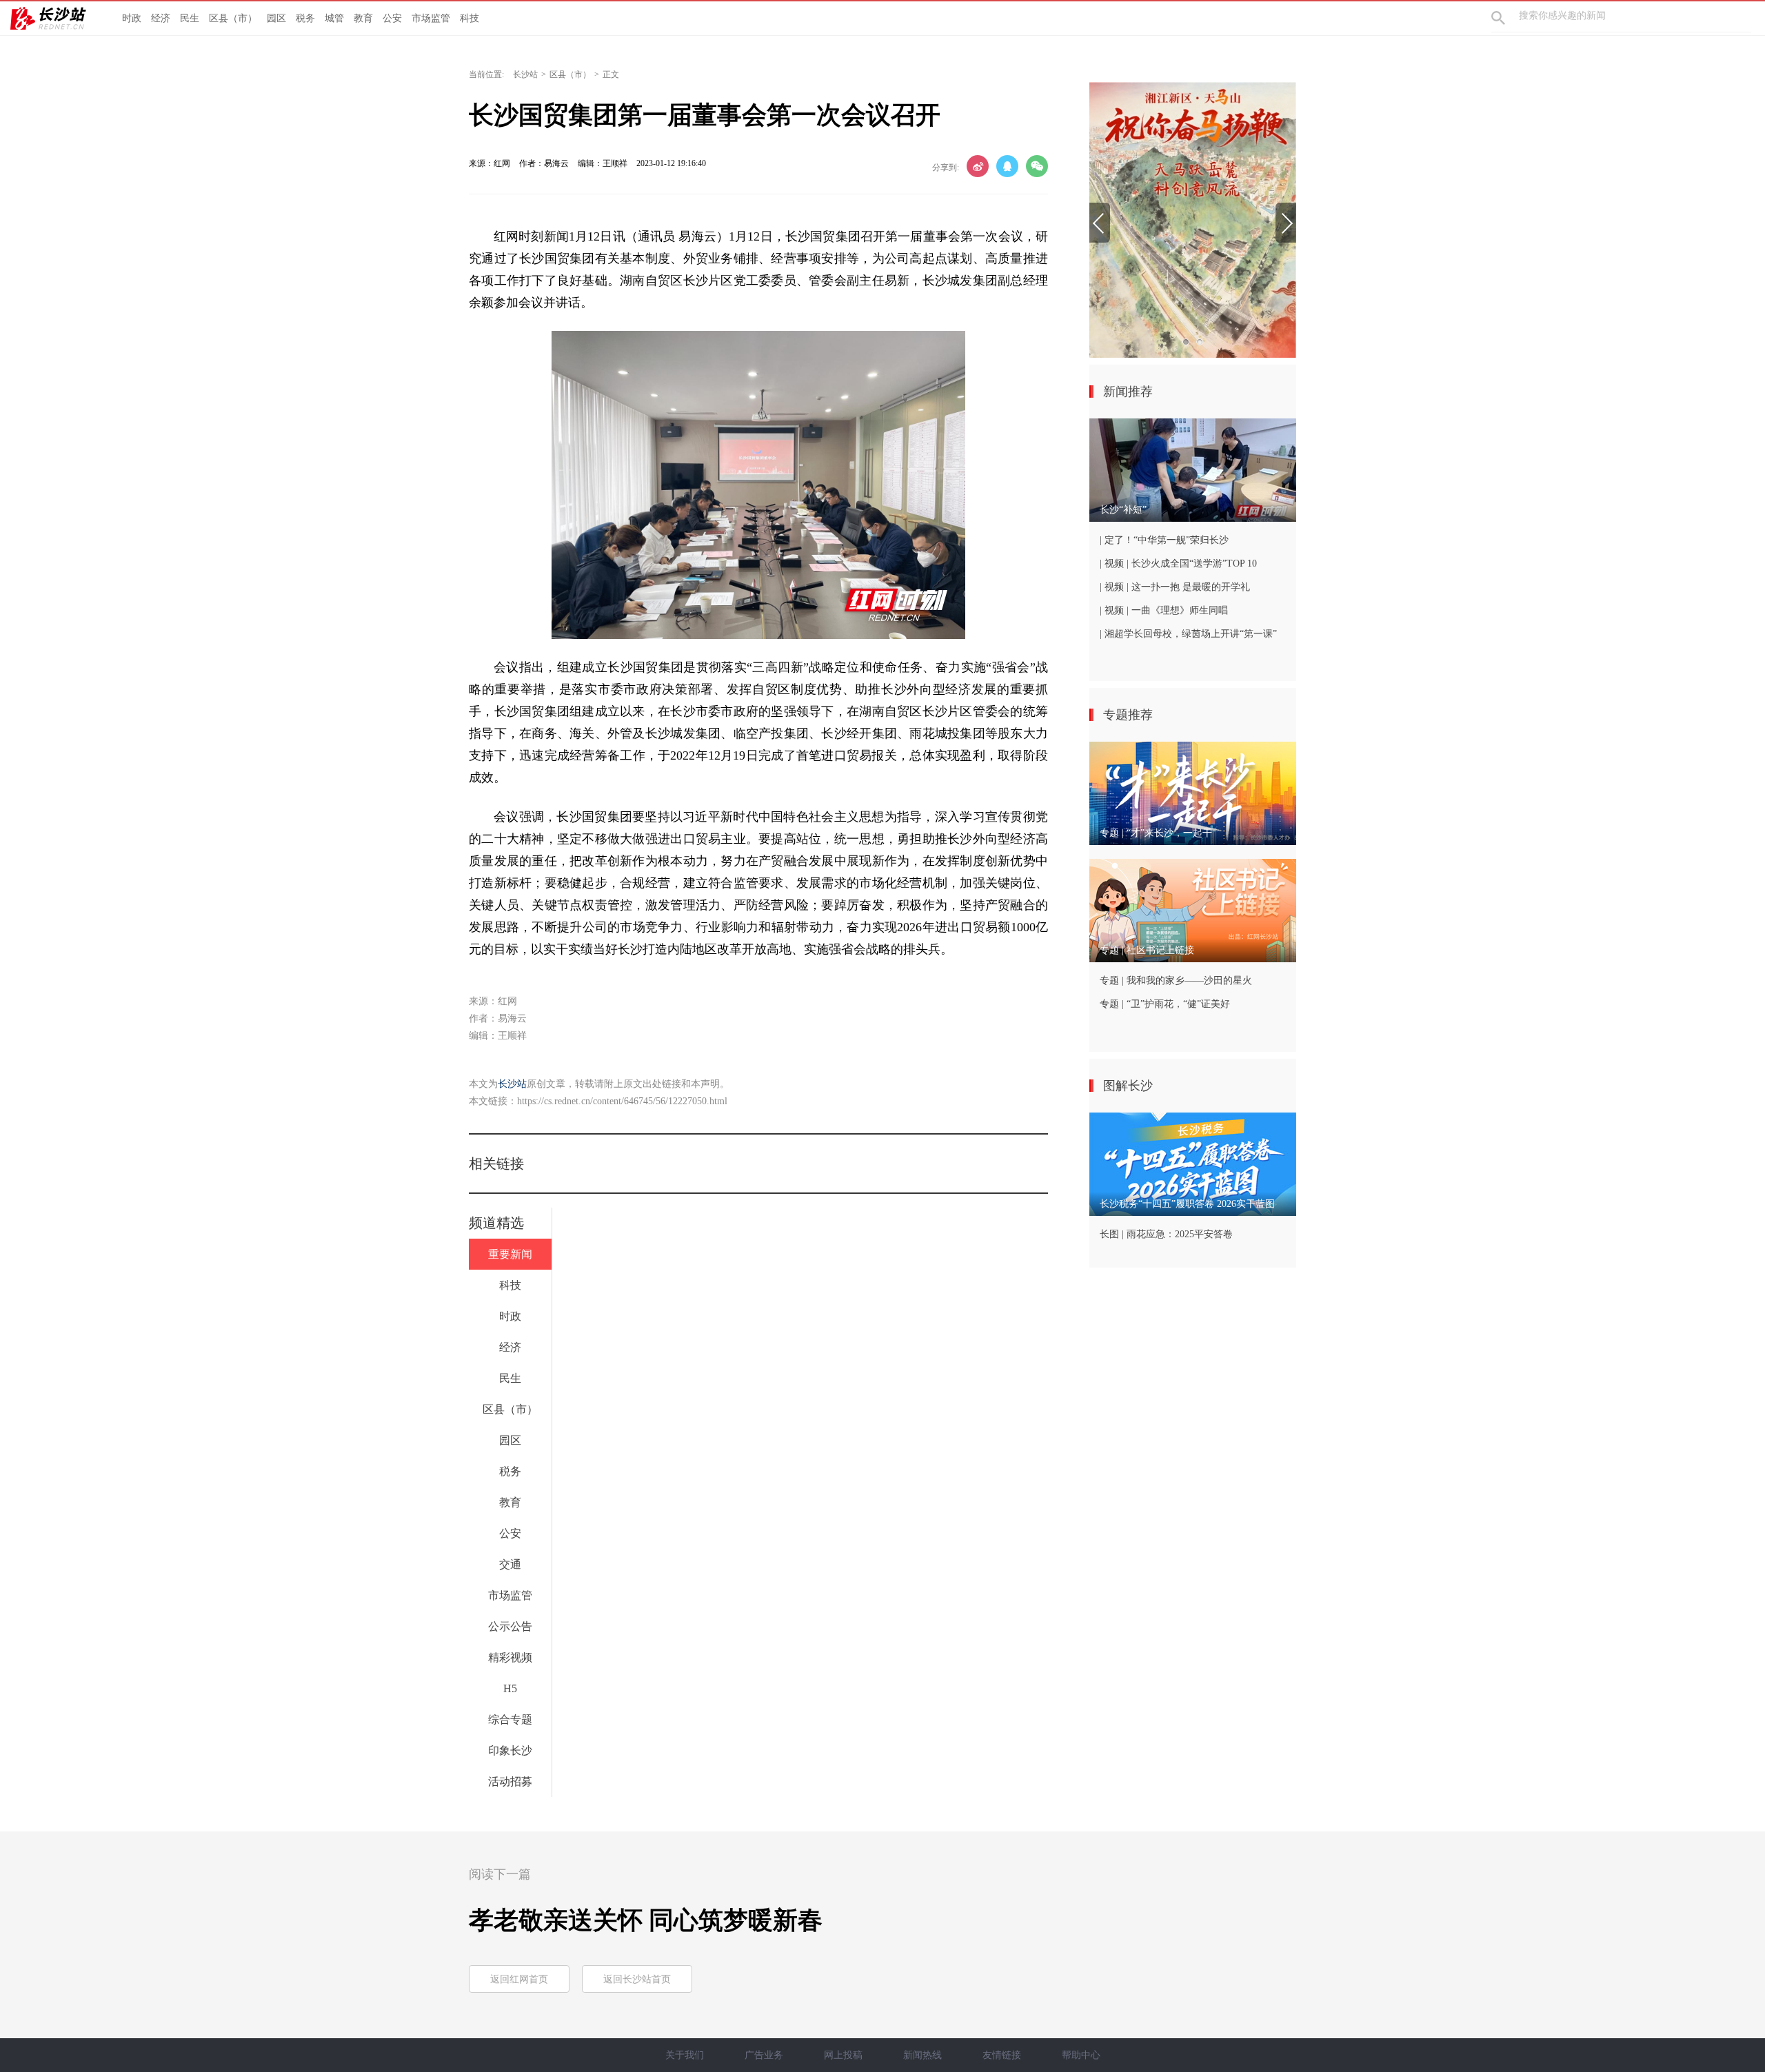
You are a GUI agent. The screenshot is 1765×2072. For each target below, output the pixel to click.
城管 (334, 18)
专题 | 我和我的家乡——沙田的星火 (1176, 981)
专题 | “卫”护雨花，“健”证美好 (1165, 1004)
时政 (132, 18)
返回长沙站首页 (637, 1979)
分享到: (946, 167)
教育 (363, 18)
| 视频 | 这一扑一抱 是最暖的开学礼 (1175, 587)
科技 (470, 18)
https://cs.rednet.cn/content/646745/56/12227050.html (622, 1101)
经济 (161, 18)
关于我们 (685, 2055)
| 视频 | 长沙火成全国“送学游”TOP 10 (1178, 563)
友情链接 (1002, 2055)
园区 (276, 18)
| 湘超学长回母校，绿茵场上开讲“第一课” (1188, 634)
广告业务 (764, 2055)
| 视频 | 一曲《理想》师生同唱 (1164, 610)
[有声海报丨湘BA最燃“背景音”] (1193, 220)
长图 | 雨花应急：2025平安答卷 (1166, 1234)
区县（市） (233, 18)
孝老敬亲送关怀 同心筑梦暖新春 (646, 1920)
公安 (392, 18)
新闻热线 (922, 2055)
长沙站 (525, 74)
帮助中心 (1081, 2055)
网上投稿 (843, 2055)
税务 (305, 18)
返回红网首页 (519, 1979)
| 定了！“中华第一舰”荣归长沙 (1164, 540)
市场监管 (431, 18)
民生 (190, 18)
